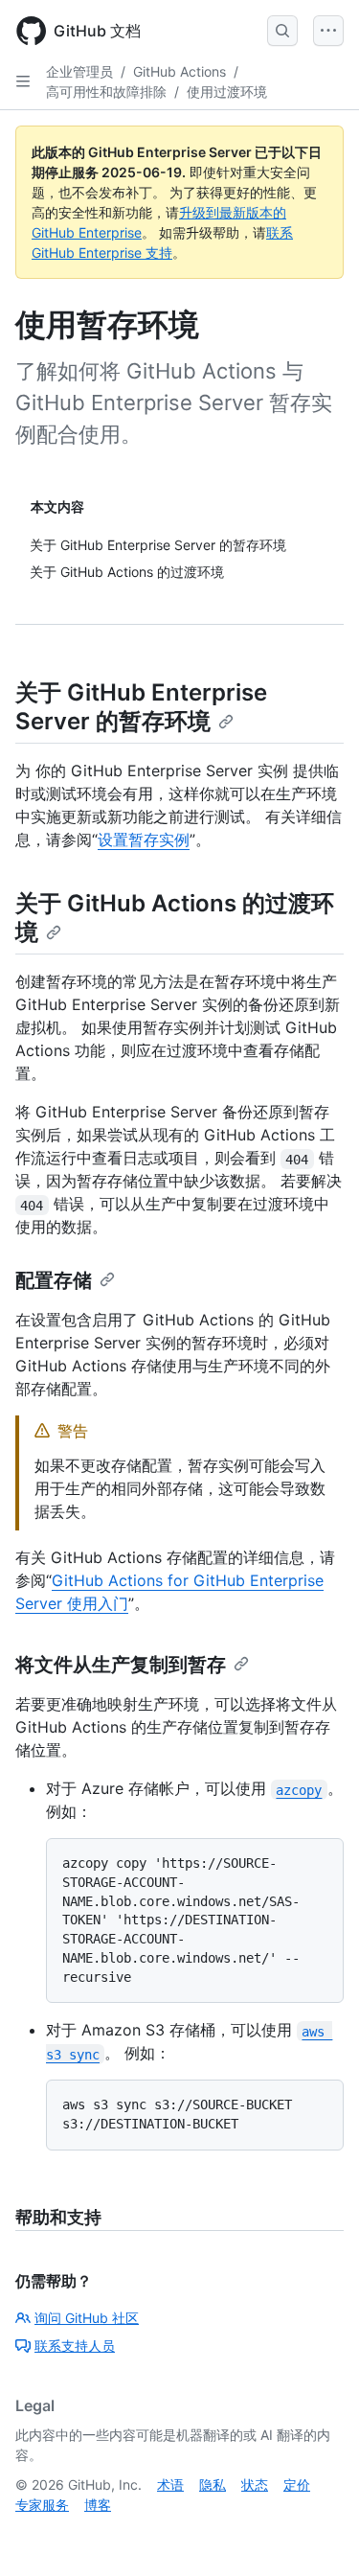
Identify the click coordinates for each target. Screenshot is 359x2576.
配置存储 (54, 1280)
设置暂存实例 (144, 839)
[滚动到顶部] (317, 2534)
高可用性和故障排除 (106, 92)
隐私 (213, 2484)
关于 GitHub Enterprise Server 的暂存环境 (141, 707)
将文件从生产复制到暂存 (121, 1665)
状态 (255, 2484)
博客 (98, 2505)
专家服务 (42, 2505)
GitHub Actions (179, 71)
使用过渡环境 (227, 92)
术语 (170, 2484)
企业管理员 (79, 71)
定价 (297, 2484)
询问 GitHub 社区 (87, 2318)
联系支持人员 (75, 2346)
